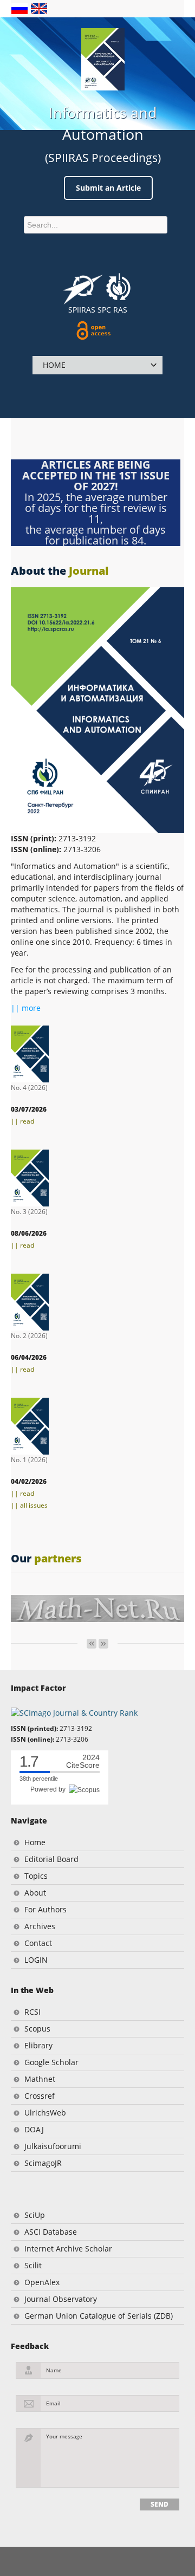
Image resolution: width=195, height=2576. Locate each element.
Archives (40, 1926)
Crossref (40, 2096)
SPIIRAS (82, 310)
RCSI (32, 2012)
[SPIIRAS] (83, 285)
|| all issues (29, 1505)
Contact (38, 1943)
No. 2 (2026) (29, 1336)
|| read (22, 1121)
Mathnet (40, 2079)
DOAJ (34, 2129)
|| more (26, 1008)
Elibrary (38, 2045)
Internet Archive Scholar (68, 2249)
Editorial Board (51, 1859)
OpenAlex (42, 2282)
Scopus (37, 2029)
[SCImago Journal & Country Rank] (74, 1712)
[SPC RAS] (118, 288)
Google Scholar (51, 2062)
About (35, 1893)
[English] (39, 8)
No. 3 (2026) (29, 1212)
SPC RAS (112, 310)
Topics (36, 1876)
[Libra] (103, 59)
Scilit (33, 2265)
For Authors (45, 1909)
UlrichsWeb (45, 2113)
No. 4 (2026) (29, 1088)
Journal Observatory (61, 2299)
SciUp (35, 2215)
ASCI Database (51, 2232)
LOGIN (36, 1960)
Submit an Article (108, 188)
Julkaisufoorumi (53, 2146)
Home (35, 1842)
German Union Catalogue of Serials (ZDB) (99, 2316)
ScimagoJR (43, 2163)
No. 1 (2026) (29, 1460)
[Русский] (21, 8)
